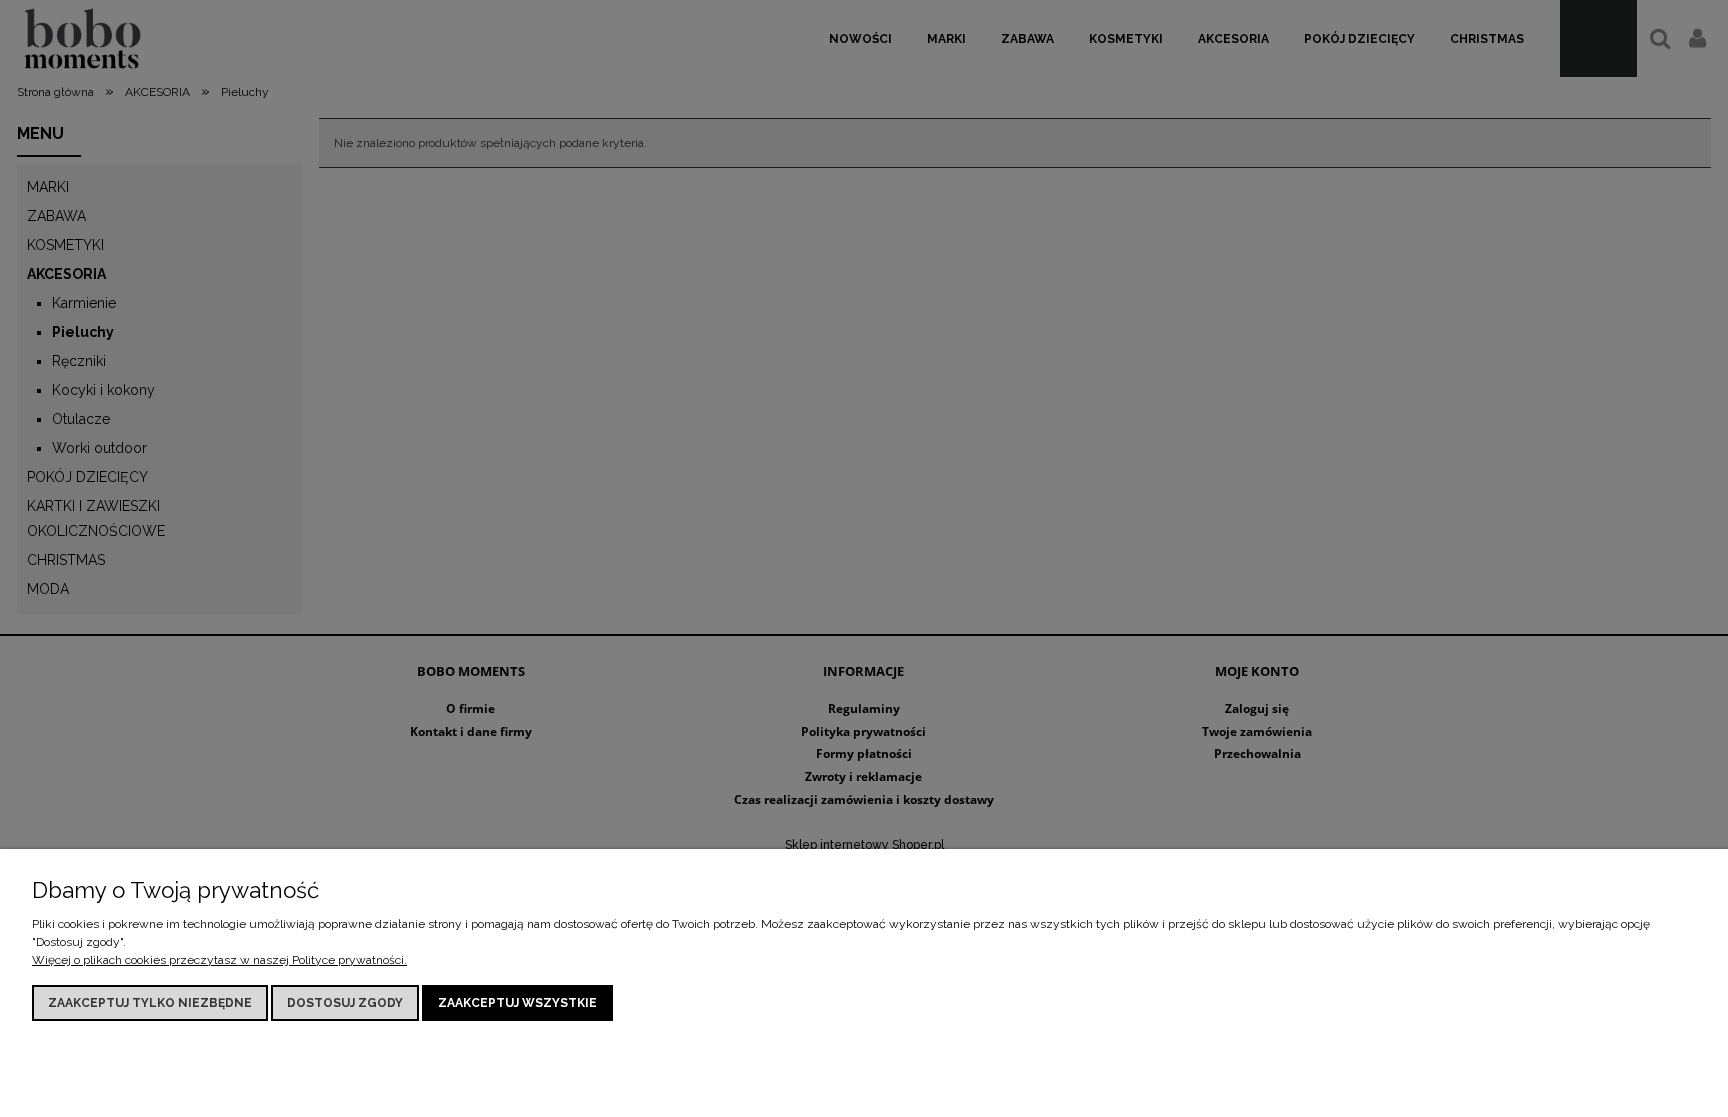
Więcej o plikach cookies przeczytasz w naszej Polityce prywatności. (219, 960)
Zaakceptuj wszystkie (517, 1003)
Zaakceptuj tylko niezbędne (150, 1003)
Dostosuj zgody (345, 1003)
